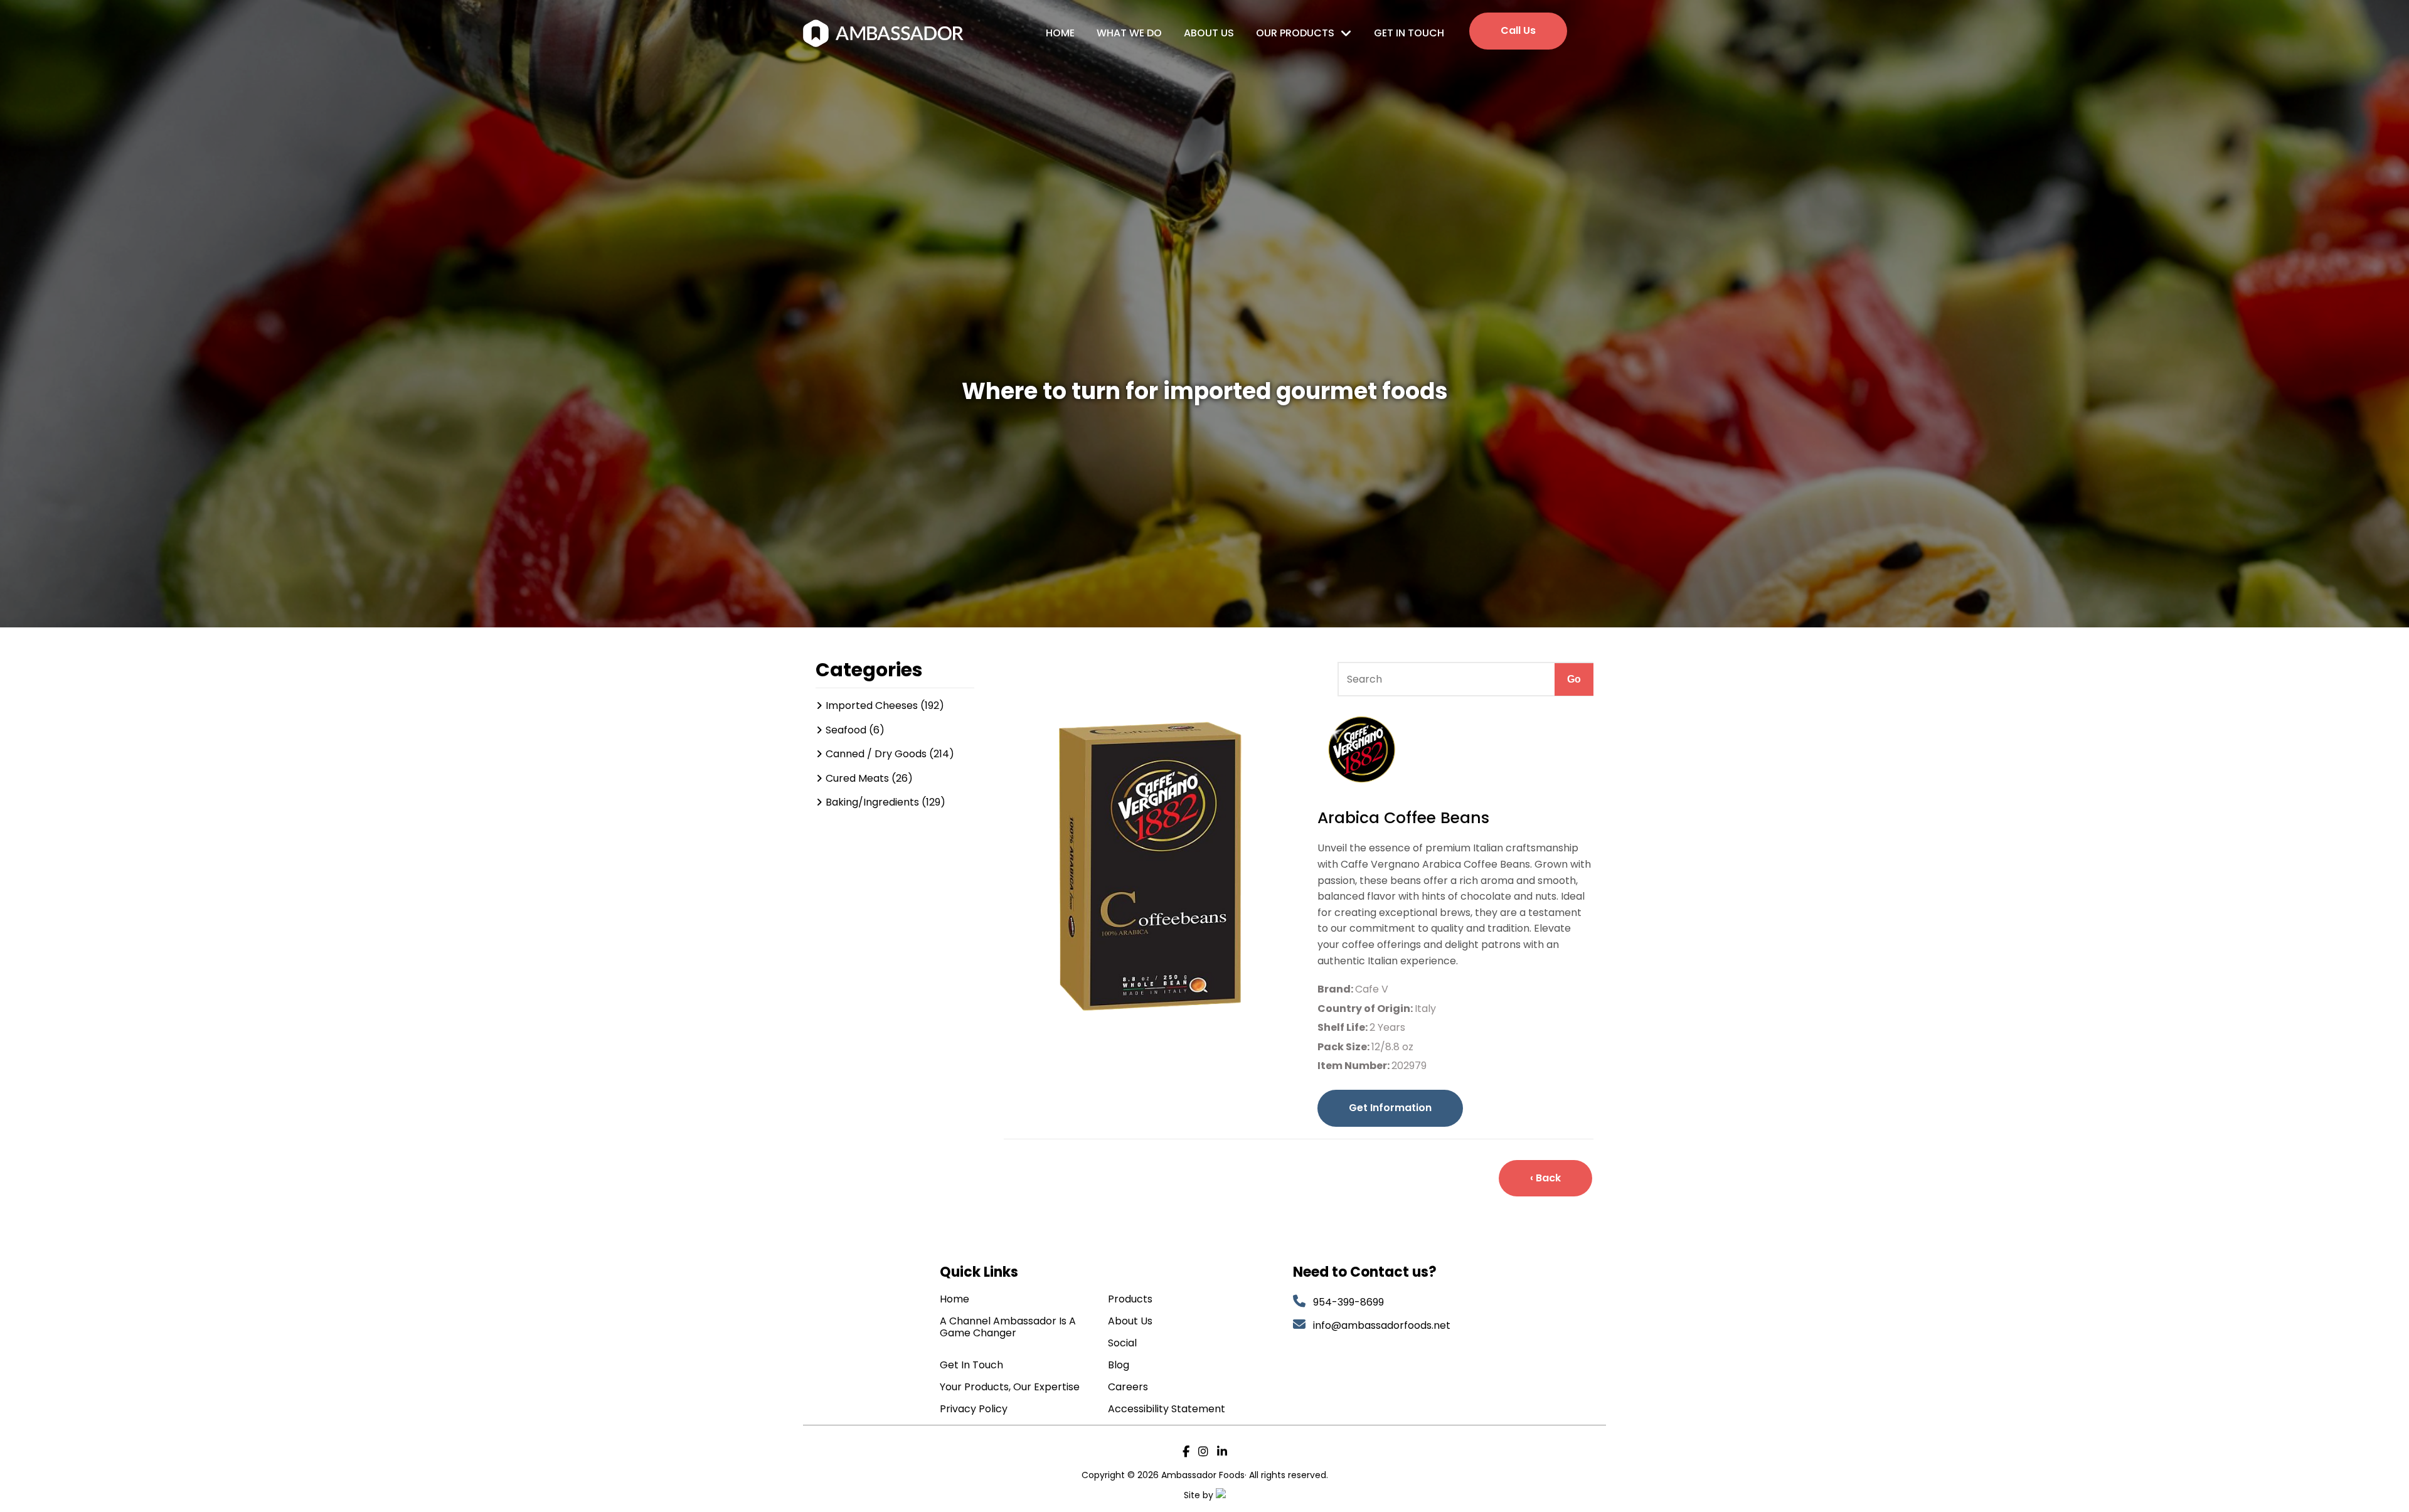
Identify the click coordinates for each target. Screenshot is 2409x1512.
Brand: (1336, 989)
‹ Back (1545, 1178)
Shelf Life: (1343, 1027)
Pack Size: (1344, 1047)
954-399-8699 (1348, 1302)
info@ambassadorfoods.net (1383, 1325)
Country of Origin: (1366, 1009)
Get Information (1390, 1108)
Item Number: (1354, 1066)
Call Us (1518, 30)
